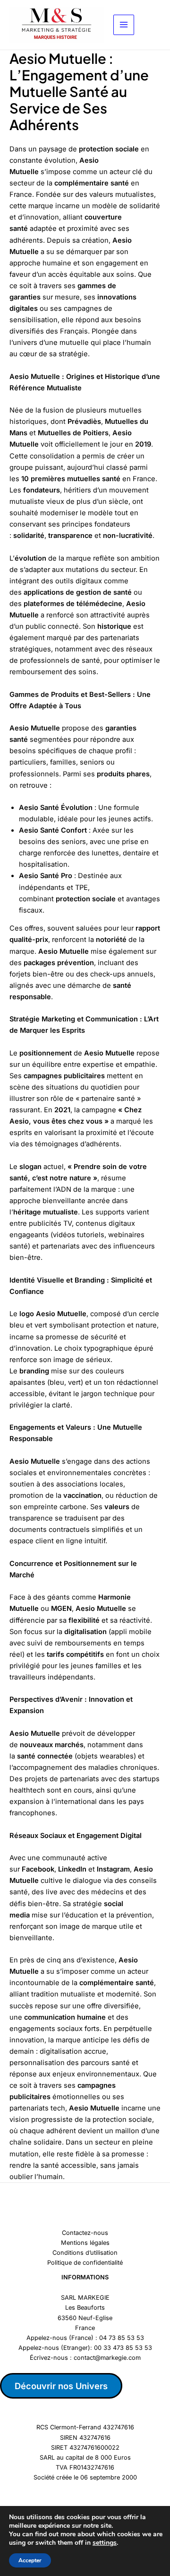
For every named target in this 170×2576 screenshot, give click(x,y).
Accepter (30, 2560)
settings (105, 2543)
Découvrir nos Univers (61, 2386)
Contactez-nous (85, 2233)
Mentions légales (85, 2243)
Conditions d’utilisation (85, 2253)
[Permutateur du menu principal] (124, 25)
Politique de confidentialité (85, 2263)
